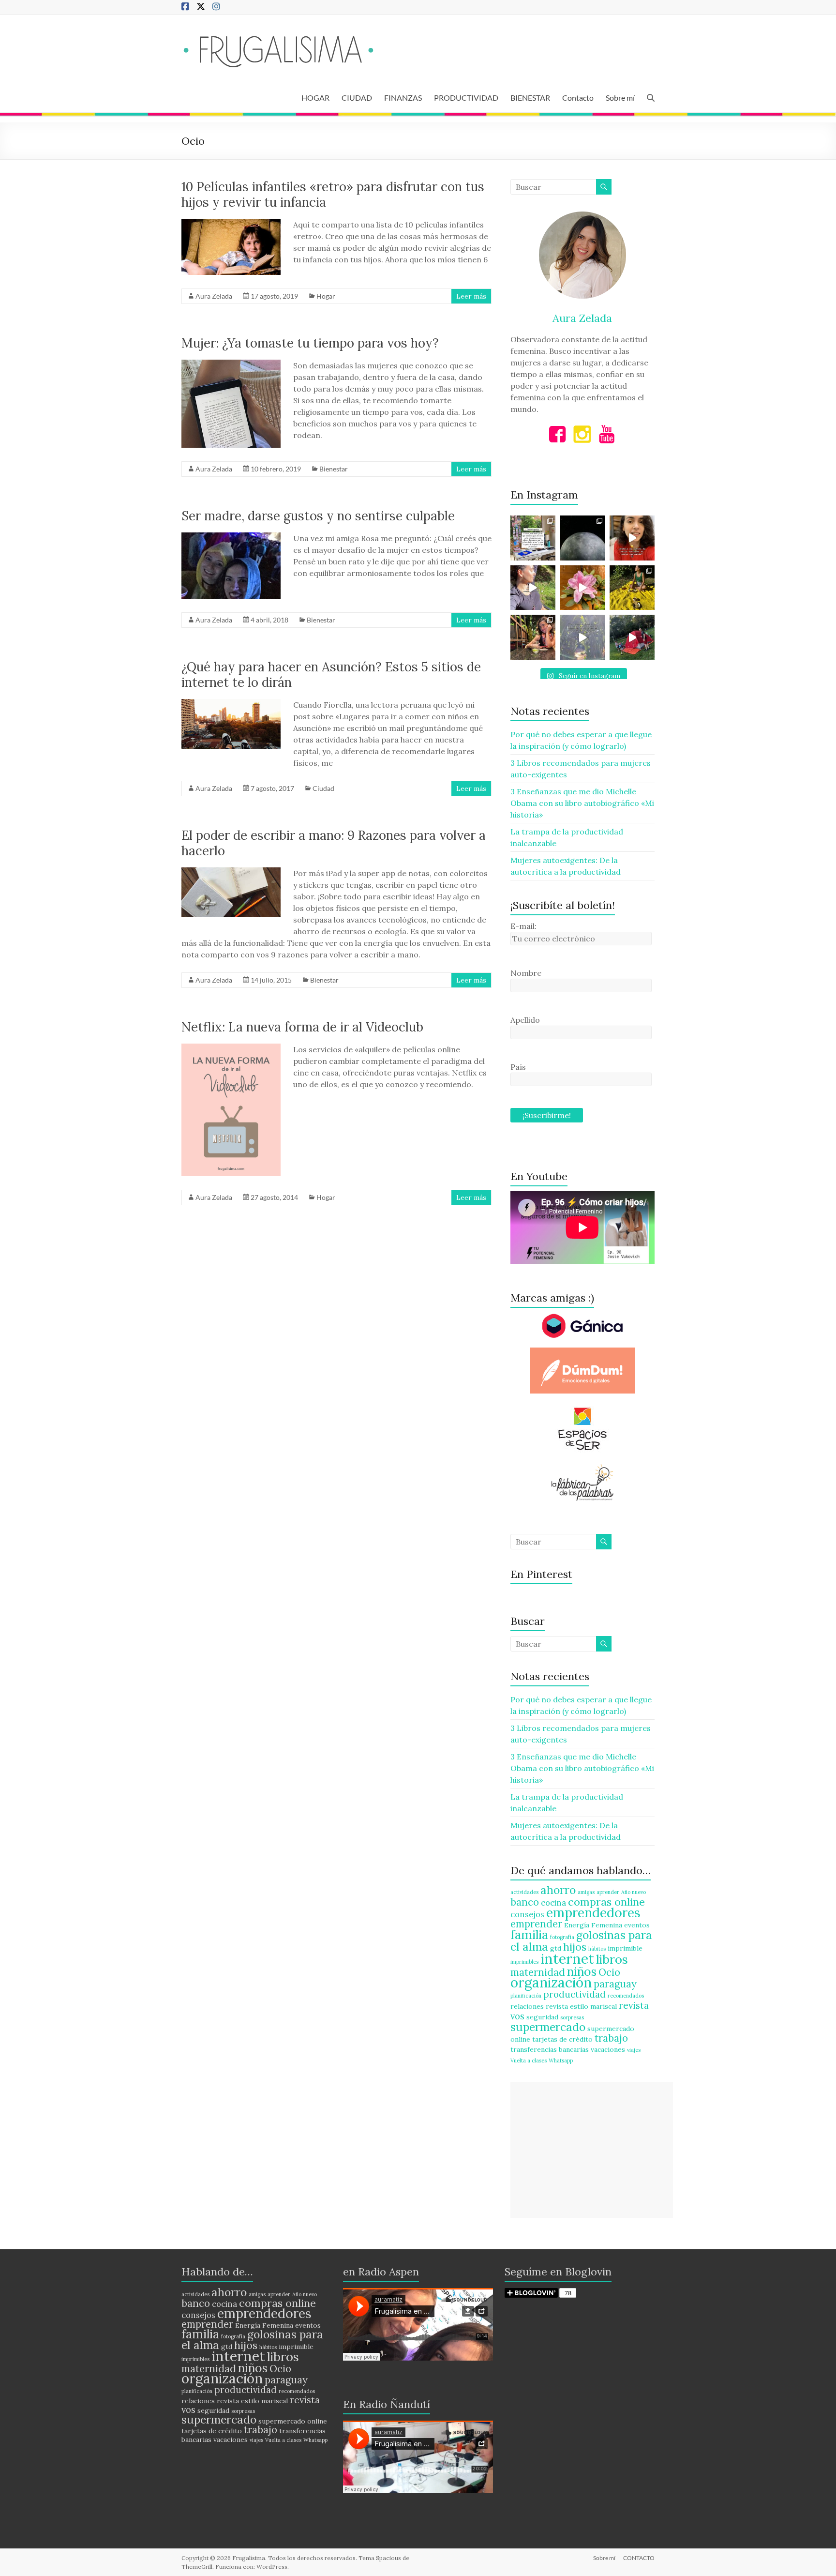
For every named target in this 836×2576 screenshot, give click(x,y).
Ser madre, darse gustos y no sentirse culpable (318, 516)
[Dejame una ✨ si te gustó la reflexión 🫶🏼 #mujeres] (533, 538)
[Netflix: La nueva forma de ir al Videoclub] (231, 1048)
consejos (527, 1914)
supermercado (548, 2027)
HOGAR (315, 98)
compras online (606, 1902)
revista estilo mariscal (581, 2006)
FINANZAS (403, 98)
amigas (586, 1892)
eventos (637, 1925)
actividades (524, 1892)
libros (612, 1959)
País (518, 1067)
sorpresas (572, 2017)
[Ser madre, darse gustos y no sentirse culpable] (231, 537)
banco (525, 1902)
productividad (575, 1994)
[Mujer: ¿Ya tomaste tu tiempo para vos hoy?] (231, 364)
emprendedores (593, 1912)
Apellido (525, 1020)
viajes (634, 2050)
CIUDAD (357, 98)
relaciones (527, 2006)
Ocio (609, 1972)
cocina (553, 1903)
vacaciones (608, 2049)
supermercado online (293, 2421)
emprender (536, 1924)
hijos (575, 1947)
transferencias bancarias (550, 2049)
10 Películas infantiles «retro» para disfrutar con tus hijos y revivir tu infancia (333, 194)
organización (551, 1982)
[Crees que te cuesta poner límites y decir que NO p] (632, 588)
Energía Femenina (593, 1925)
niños (582, 1971)
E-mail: (523, 926)
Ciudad (323, 788)
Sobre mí (620, 98)
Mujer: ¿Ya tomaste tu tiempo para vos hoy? (310, 343)
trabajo (611, 2038)
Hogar (326, 296)
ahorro (558, 1890)
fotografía (562, 1937)
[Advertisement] (592, 2150)
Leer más (471, 296)
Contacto (578, 98)
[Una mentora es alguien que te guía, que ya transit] (583, 637)
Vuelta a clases (529, 2061)
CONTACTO (639, 2558)
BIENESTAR (530, 98)
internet (567, 1958)
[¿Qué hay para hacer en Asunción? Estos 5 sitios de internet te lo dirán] (231, 704)
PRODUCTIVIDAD (466, 98)
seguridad (542, 2017)
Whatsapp (561, 2061)
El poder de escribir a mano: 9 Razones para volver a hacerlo (334, 843)
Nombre (526, 973)
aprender (608, 1892)
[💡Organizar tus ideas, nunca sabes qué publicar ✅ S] (632, 538)
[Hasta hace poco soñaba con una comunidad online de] (533, 588)
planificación (526, 1996)
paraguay (615, 1984)
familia (529, 1934)
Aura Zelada (214, 296)
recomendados (626, 1996)
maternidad (538, 1972)
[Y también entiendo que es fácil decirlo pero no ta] (583, 588)
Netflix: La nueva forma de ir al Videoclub (302, 1027)
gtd (556, 1948)
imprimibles (524, 1962)
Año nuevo (634, 1892)
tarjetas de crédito (562, 2039)
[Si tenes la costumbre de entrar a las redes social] (533, 637)
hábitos (597, 1949)
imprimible (625, 1948)
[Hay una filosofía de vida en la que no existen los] (583, 538)
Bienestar (334, 469)
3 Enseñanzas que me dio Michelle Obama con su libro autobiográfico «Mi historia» (582, 803)
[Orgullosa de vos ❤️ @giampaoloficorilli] (632, 637)
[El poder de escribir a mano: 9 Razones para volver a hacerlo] (231, 872)
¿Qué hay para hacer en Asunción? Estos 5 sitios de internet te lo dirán (331, 674)
